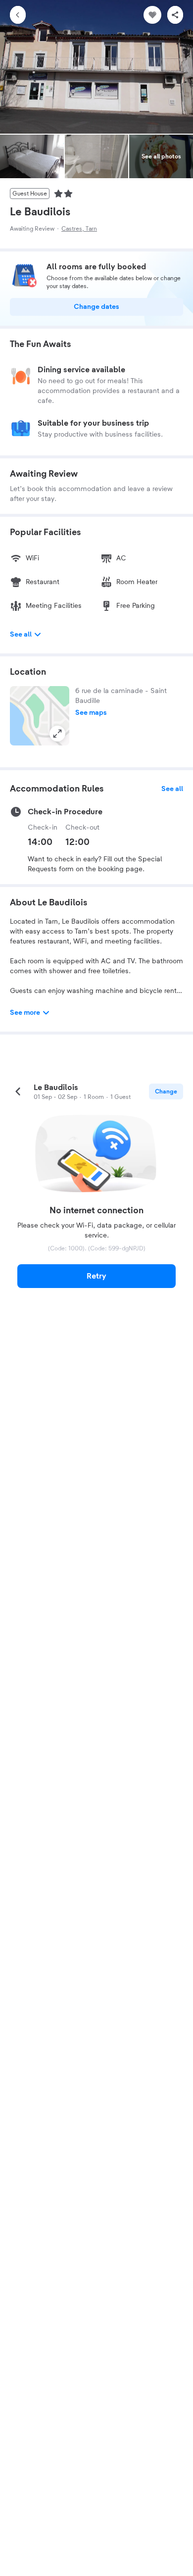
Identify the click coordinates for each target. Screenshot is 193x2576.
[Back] (18, 15)
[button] (40, 716)
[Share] (175, 15)
